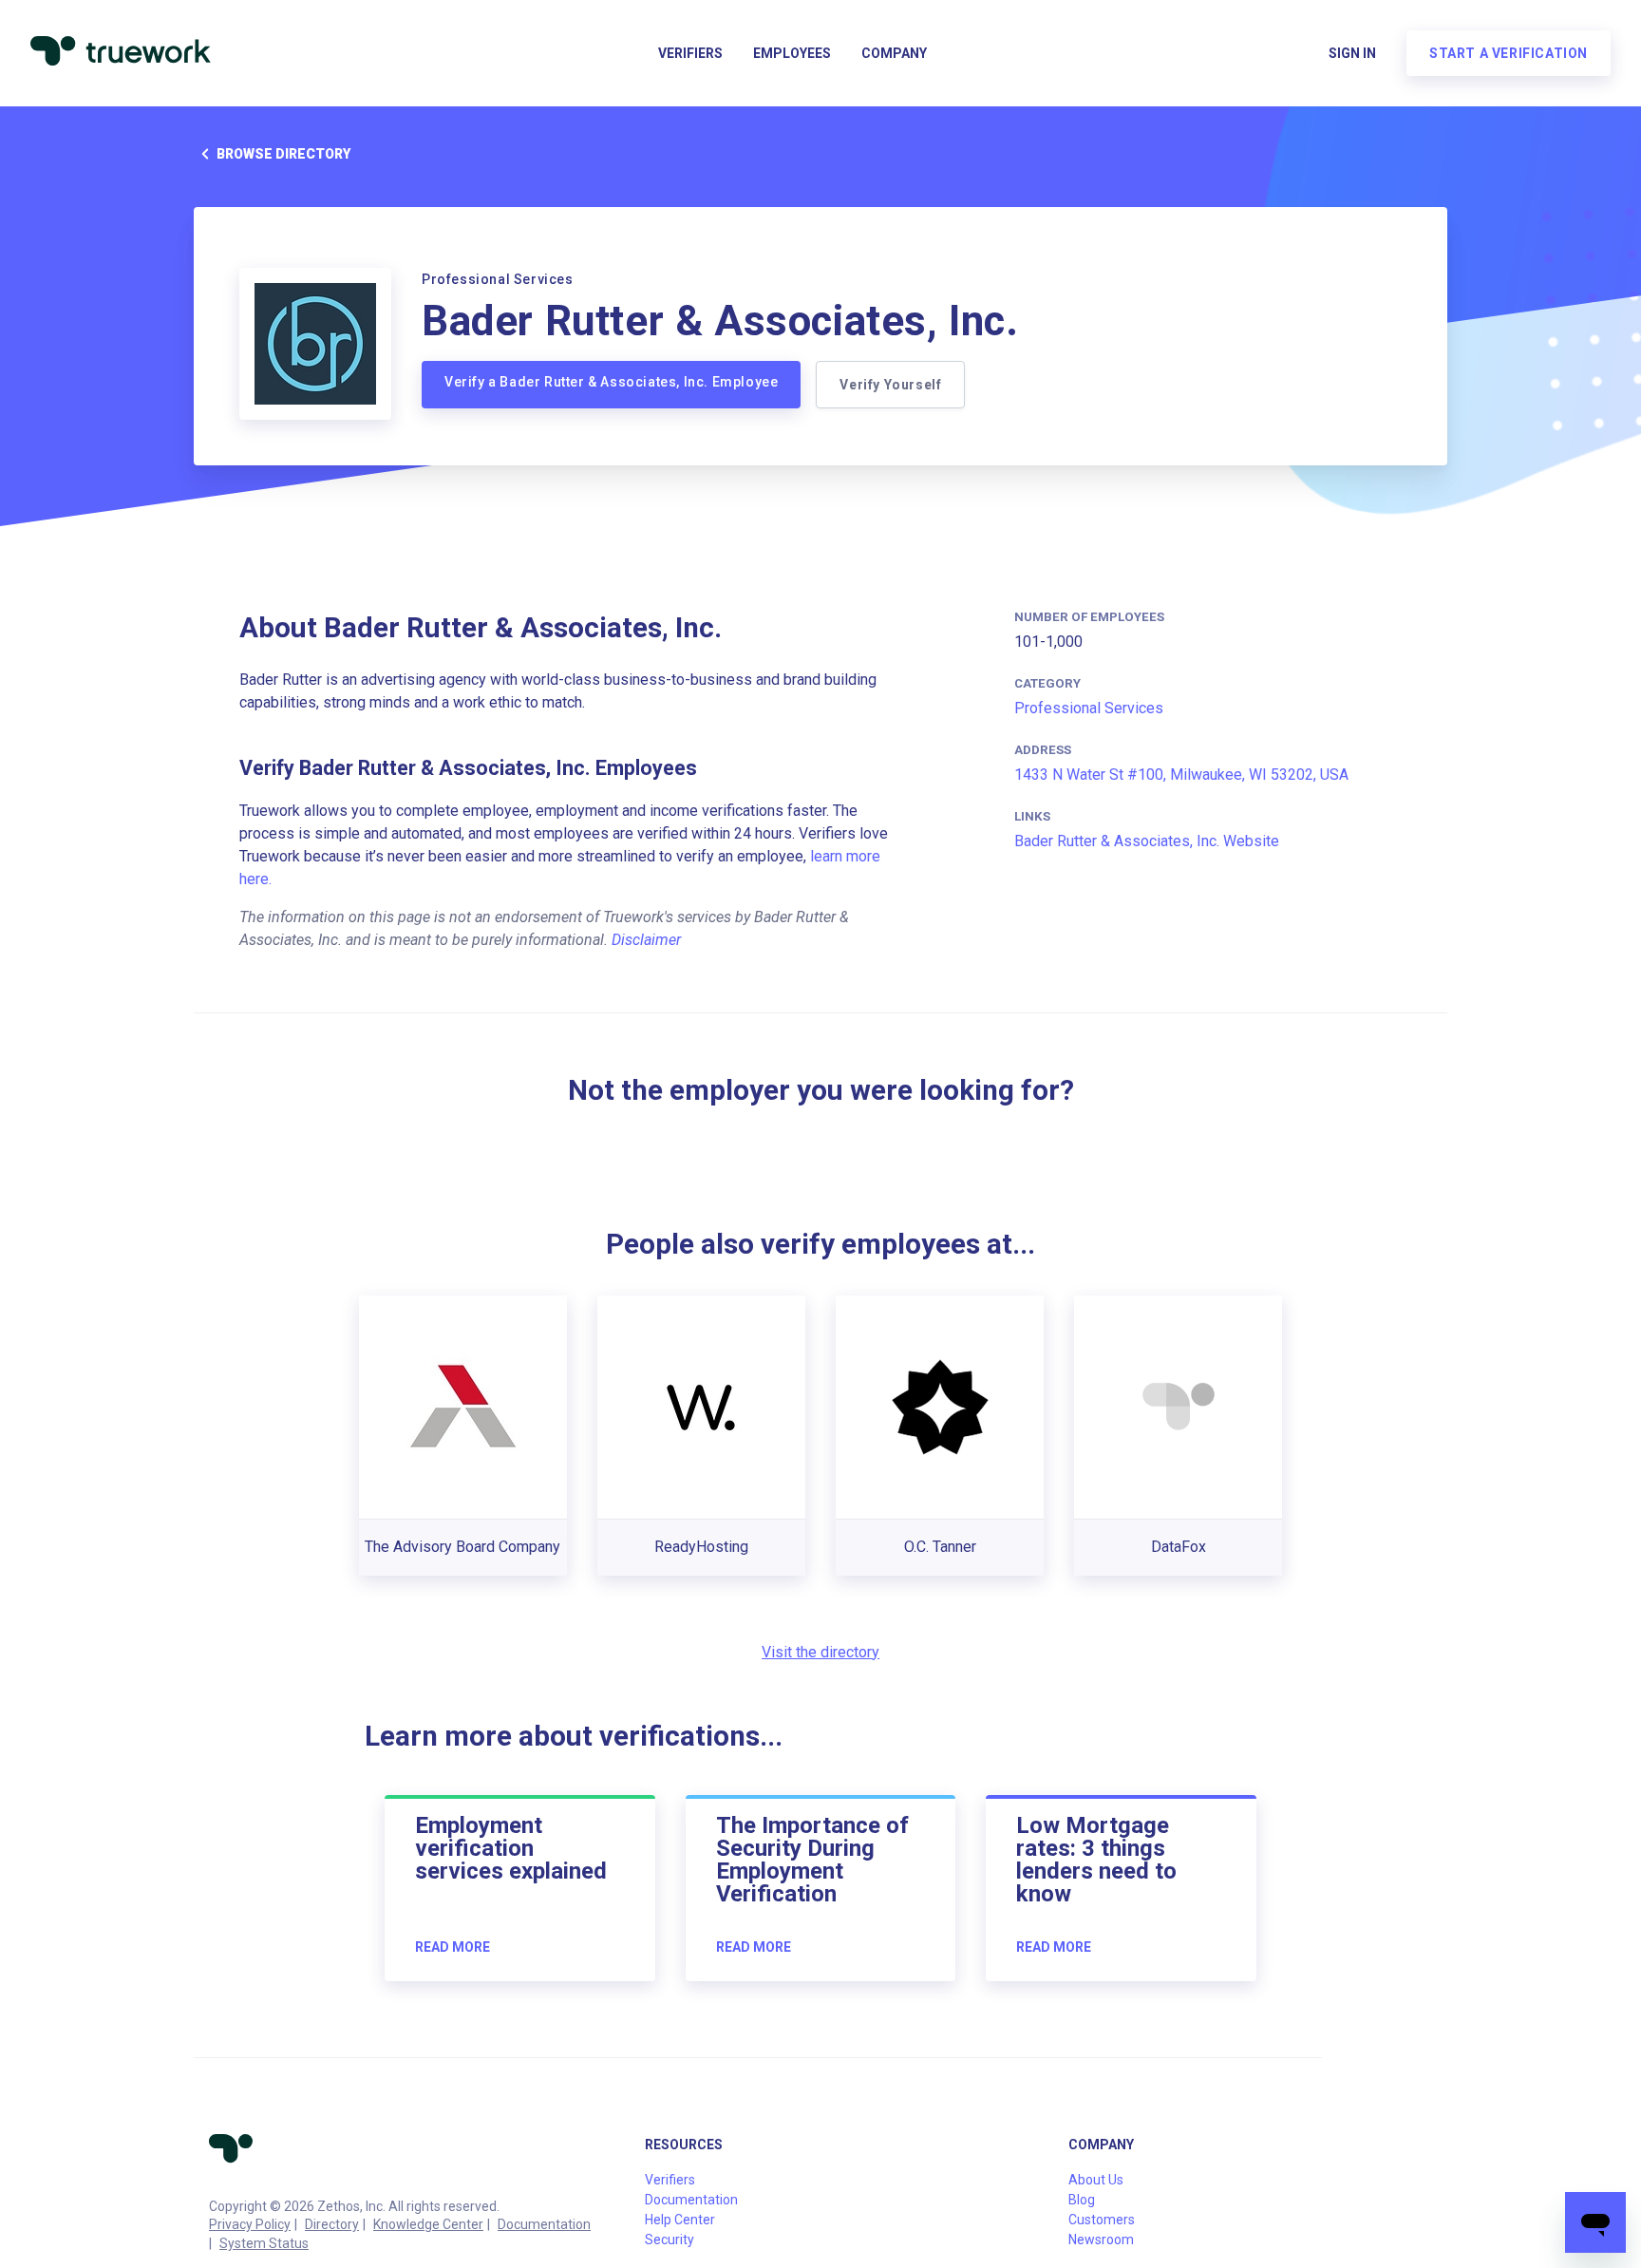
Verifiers (690, 53)
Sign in (1352, 53)
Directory (332, 2224)
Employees (792, 53)
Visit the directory (820, 1652)
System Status (264, 2243)
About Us (1096, 2180)
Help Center (680, 2220)
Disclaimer (646, 940)
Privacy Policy (250, 2224)
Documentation (544, 2224)
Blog (1082, 2200)
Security (670, 2240)
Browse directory (283, 154)
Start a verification (1509, 53)
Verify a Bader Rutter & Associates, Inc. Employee (611, 382)
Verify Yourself (890, 385)
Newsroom (1101, 2240)
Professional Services (1089, 708)
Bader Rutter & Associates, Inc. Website (1147, 841)
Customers (1102, 2220)
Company (894, 53)
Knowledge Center (428, 2224)
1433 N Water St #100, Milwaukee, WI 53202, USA (1181, 775)
